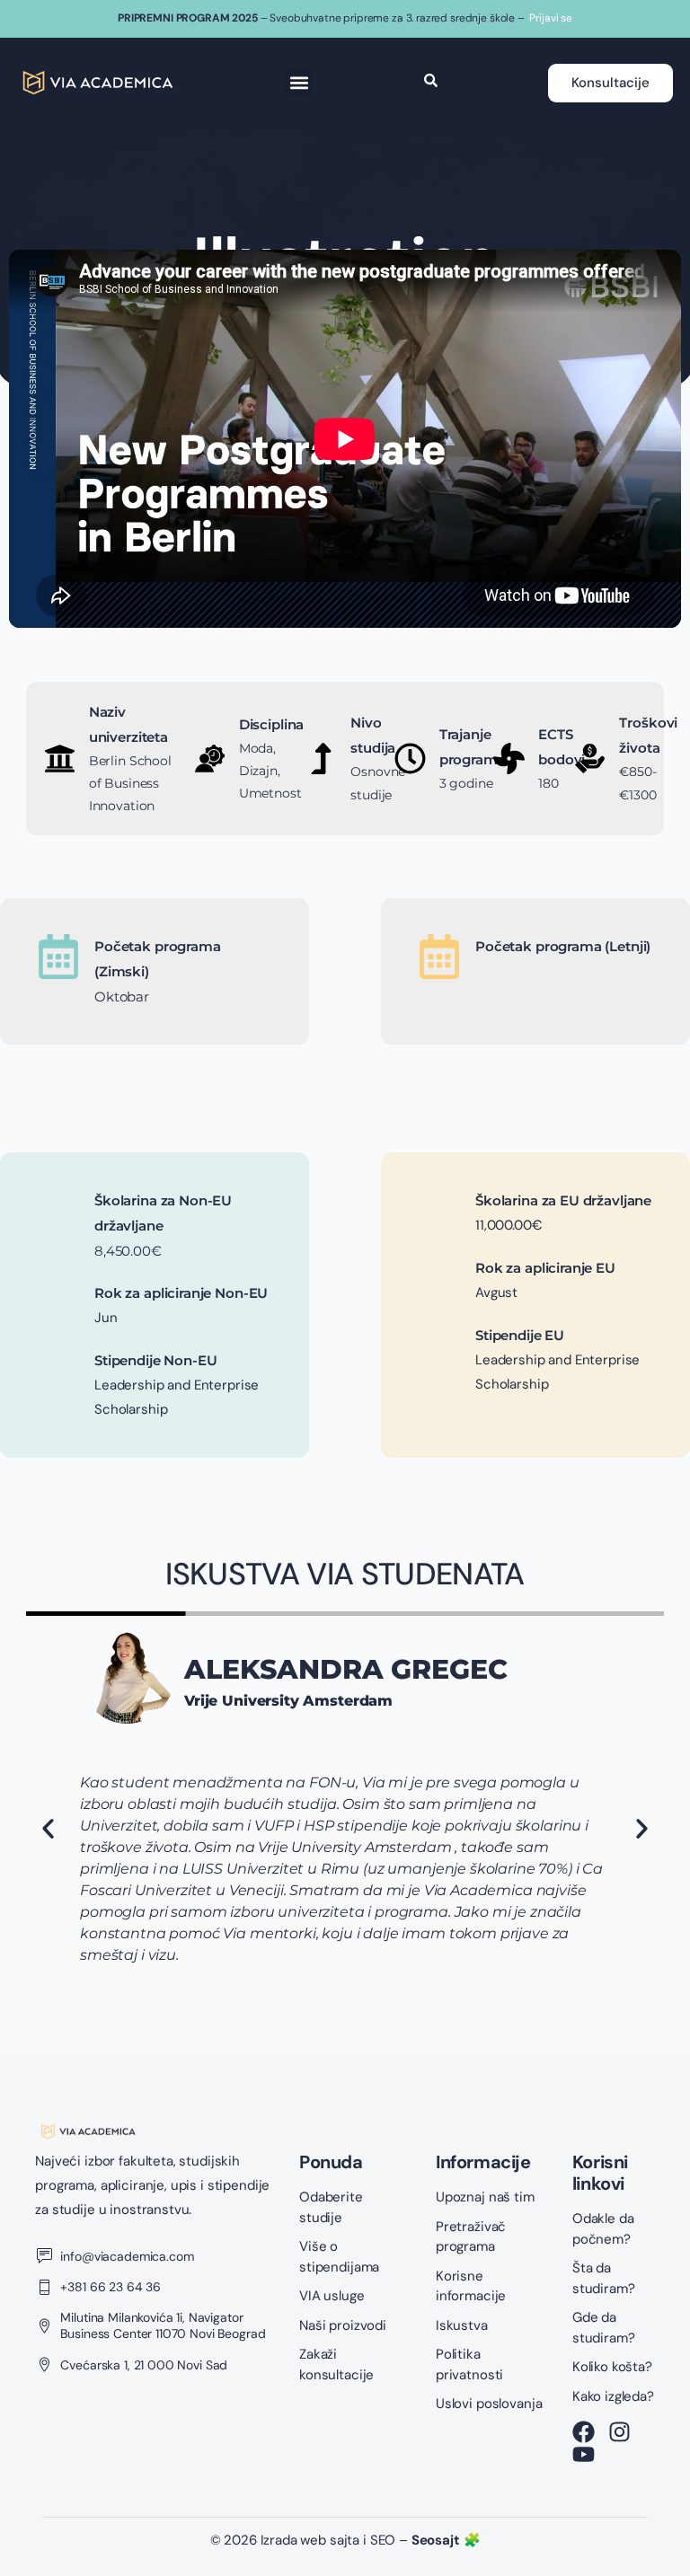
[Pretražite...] (431, 82)
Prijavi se (551, 18)
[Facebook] (584, 2432)
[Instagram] (619, 2432)
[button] (299, 83)
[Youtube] (584, 2454)
